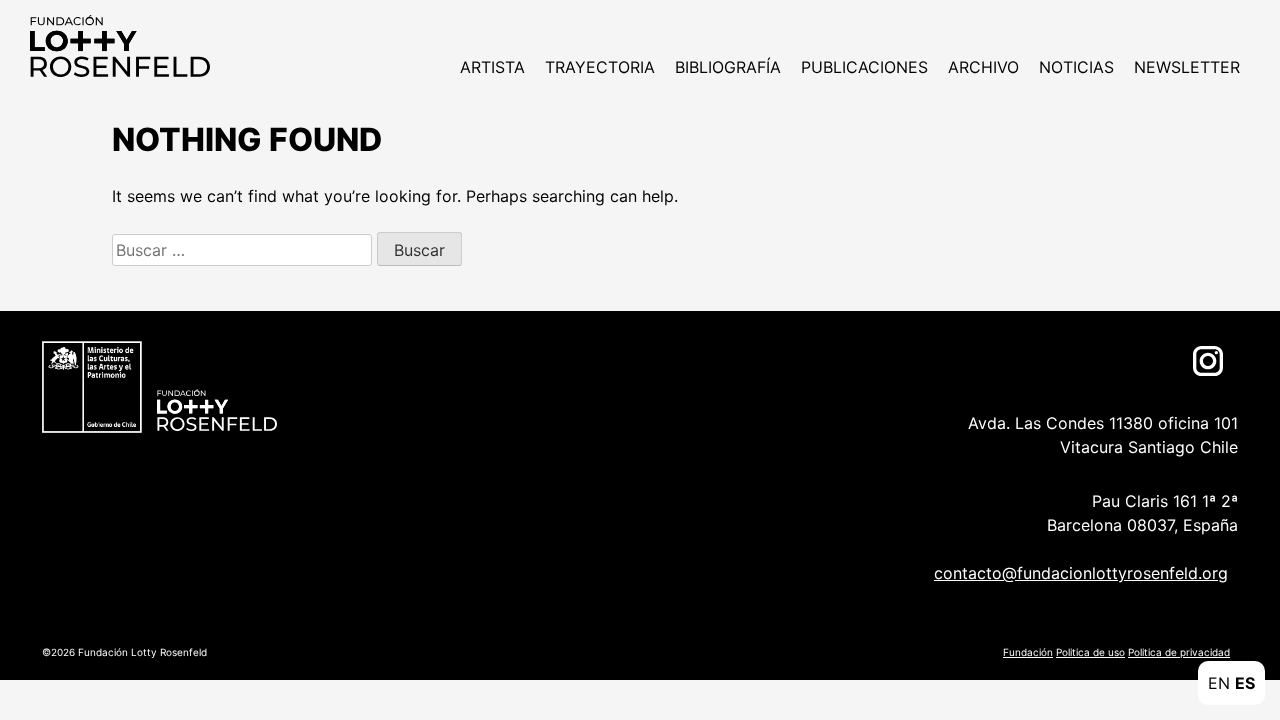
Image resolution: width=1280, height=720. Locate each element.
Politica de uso (1090, 652)
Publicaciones (864, 67)
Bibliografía (728, 67)
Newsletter (1187, 67)
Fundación (1028, 652)
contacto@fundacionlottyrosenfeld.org (1081, 573)
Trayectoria (600, 67)
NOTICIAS (1076, 67)
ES (1245, 683)
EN (1219, 683)
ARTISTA (492, 67)
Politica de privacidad (1179, 652)
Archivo (983, 67)
